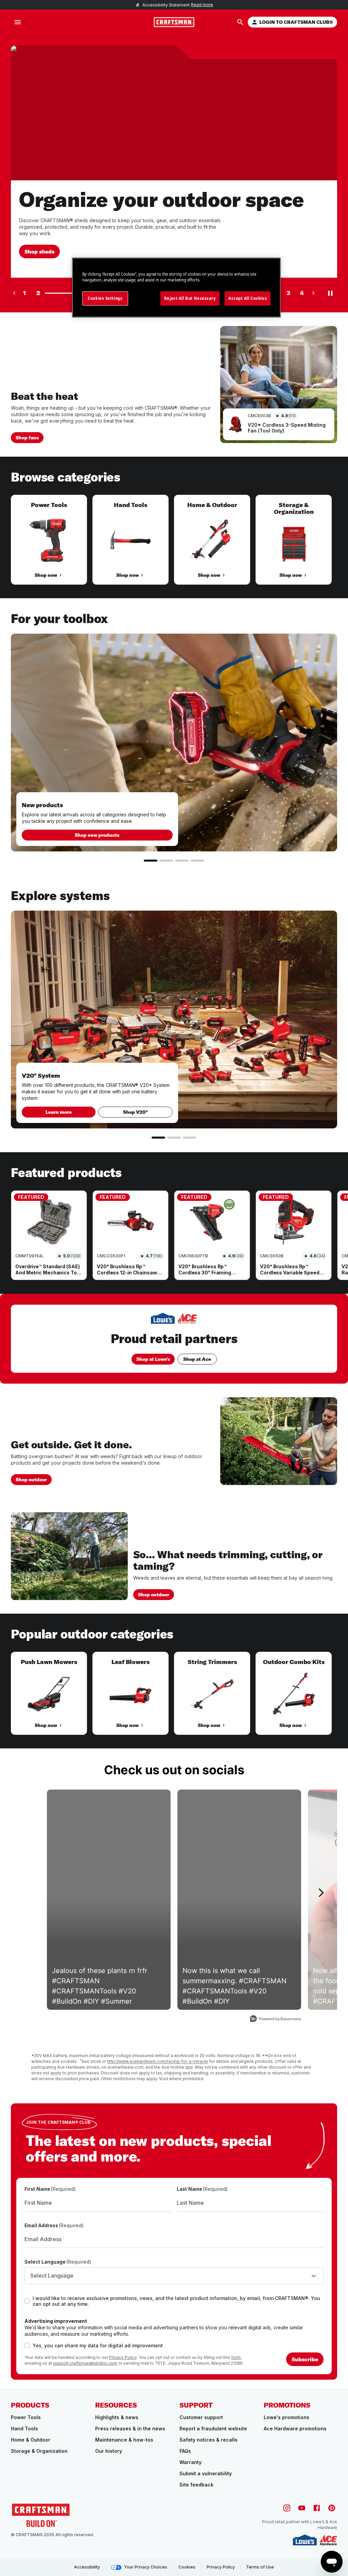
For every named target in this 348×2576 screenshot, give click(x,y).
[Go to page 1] (151, 861)
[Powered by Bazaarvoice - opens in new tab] (276, 2019)
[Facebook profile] (317, 2508)
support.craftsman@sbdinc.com (85, 2363)
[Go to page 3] (182, 861)
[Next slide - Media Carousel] (321, 1893)
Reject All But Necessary (190, 298)
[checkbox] (27, 2301)
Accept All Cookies (248, 298)
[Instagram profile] (287, 2508)
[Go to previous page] (14, 293)
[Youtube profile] (302, 2508)
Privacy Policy (123, 2357)
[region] (174, 547)
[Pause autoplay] (330, 293)
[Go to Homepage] (174, 22)
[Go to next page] (313, 293)
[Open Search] (240, 22)
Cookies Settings (105, 298)
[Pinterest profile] (332, 2508)
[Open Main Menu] (18, 22)
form (236, 2357)
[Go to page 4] (197, 861)
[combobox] (174, 2276)
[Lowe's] (305, 2540)
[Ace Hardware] (328, 2540)
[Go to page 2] (166, 861)
